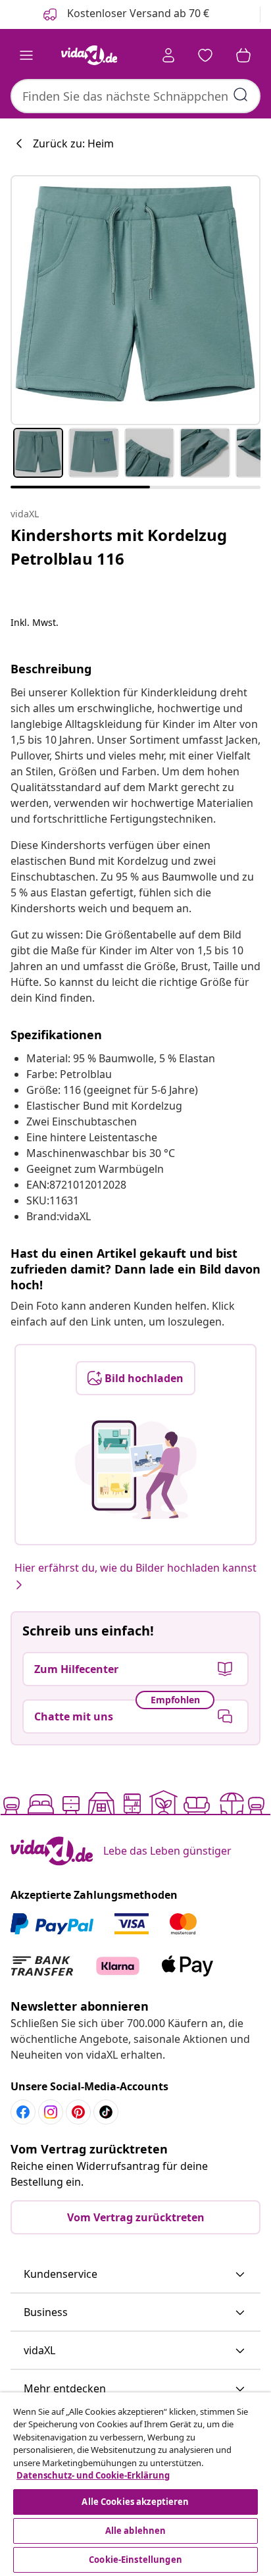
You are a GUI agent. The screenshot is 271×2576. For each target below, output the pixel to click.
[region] (135, 2484)
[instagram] (51, 2112)
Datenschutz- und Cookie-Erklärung (93, 2475)
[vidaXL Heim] (89, 55)
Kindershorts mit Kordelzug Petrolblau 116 (119, 547)
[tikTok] (106, 2112)
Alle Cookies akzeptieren (135, 2502)
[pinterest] (78, 2112)
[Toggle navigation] (26, 55)
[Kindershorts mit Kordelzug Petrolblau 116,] (135, 300)
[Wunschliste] (205, 55)
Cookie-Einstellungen (135, 2560)
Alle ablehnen (136, 2531)
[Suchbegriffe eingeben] (241, 95)
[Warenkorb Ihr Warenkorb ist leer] (243, 55)
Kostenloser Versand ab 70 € (137, 13)
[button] (135, 2275)
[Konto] (168, 55)
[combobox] (135, 96)
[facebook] (23, 2112)
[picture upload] (136, 1470)
